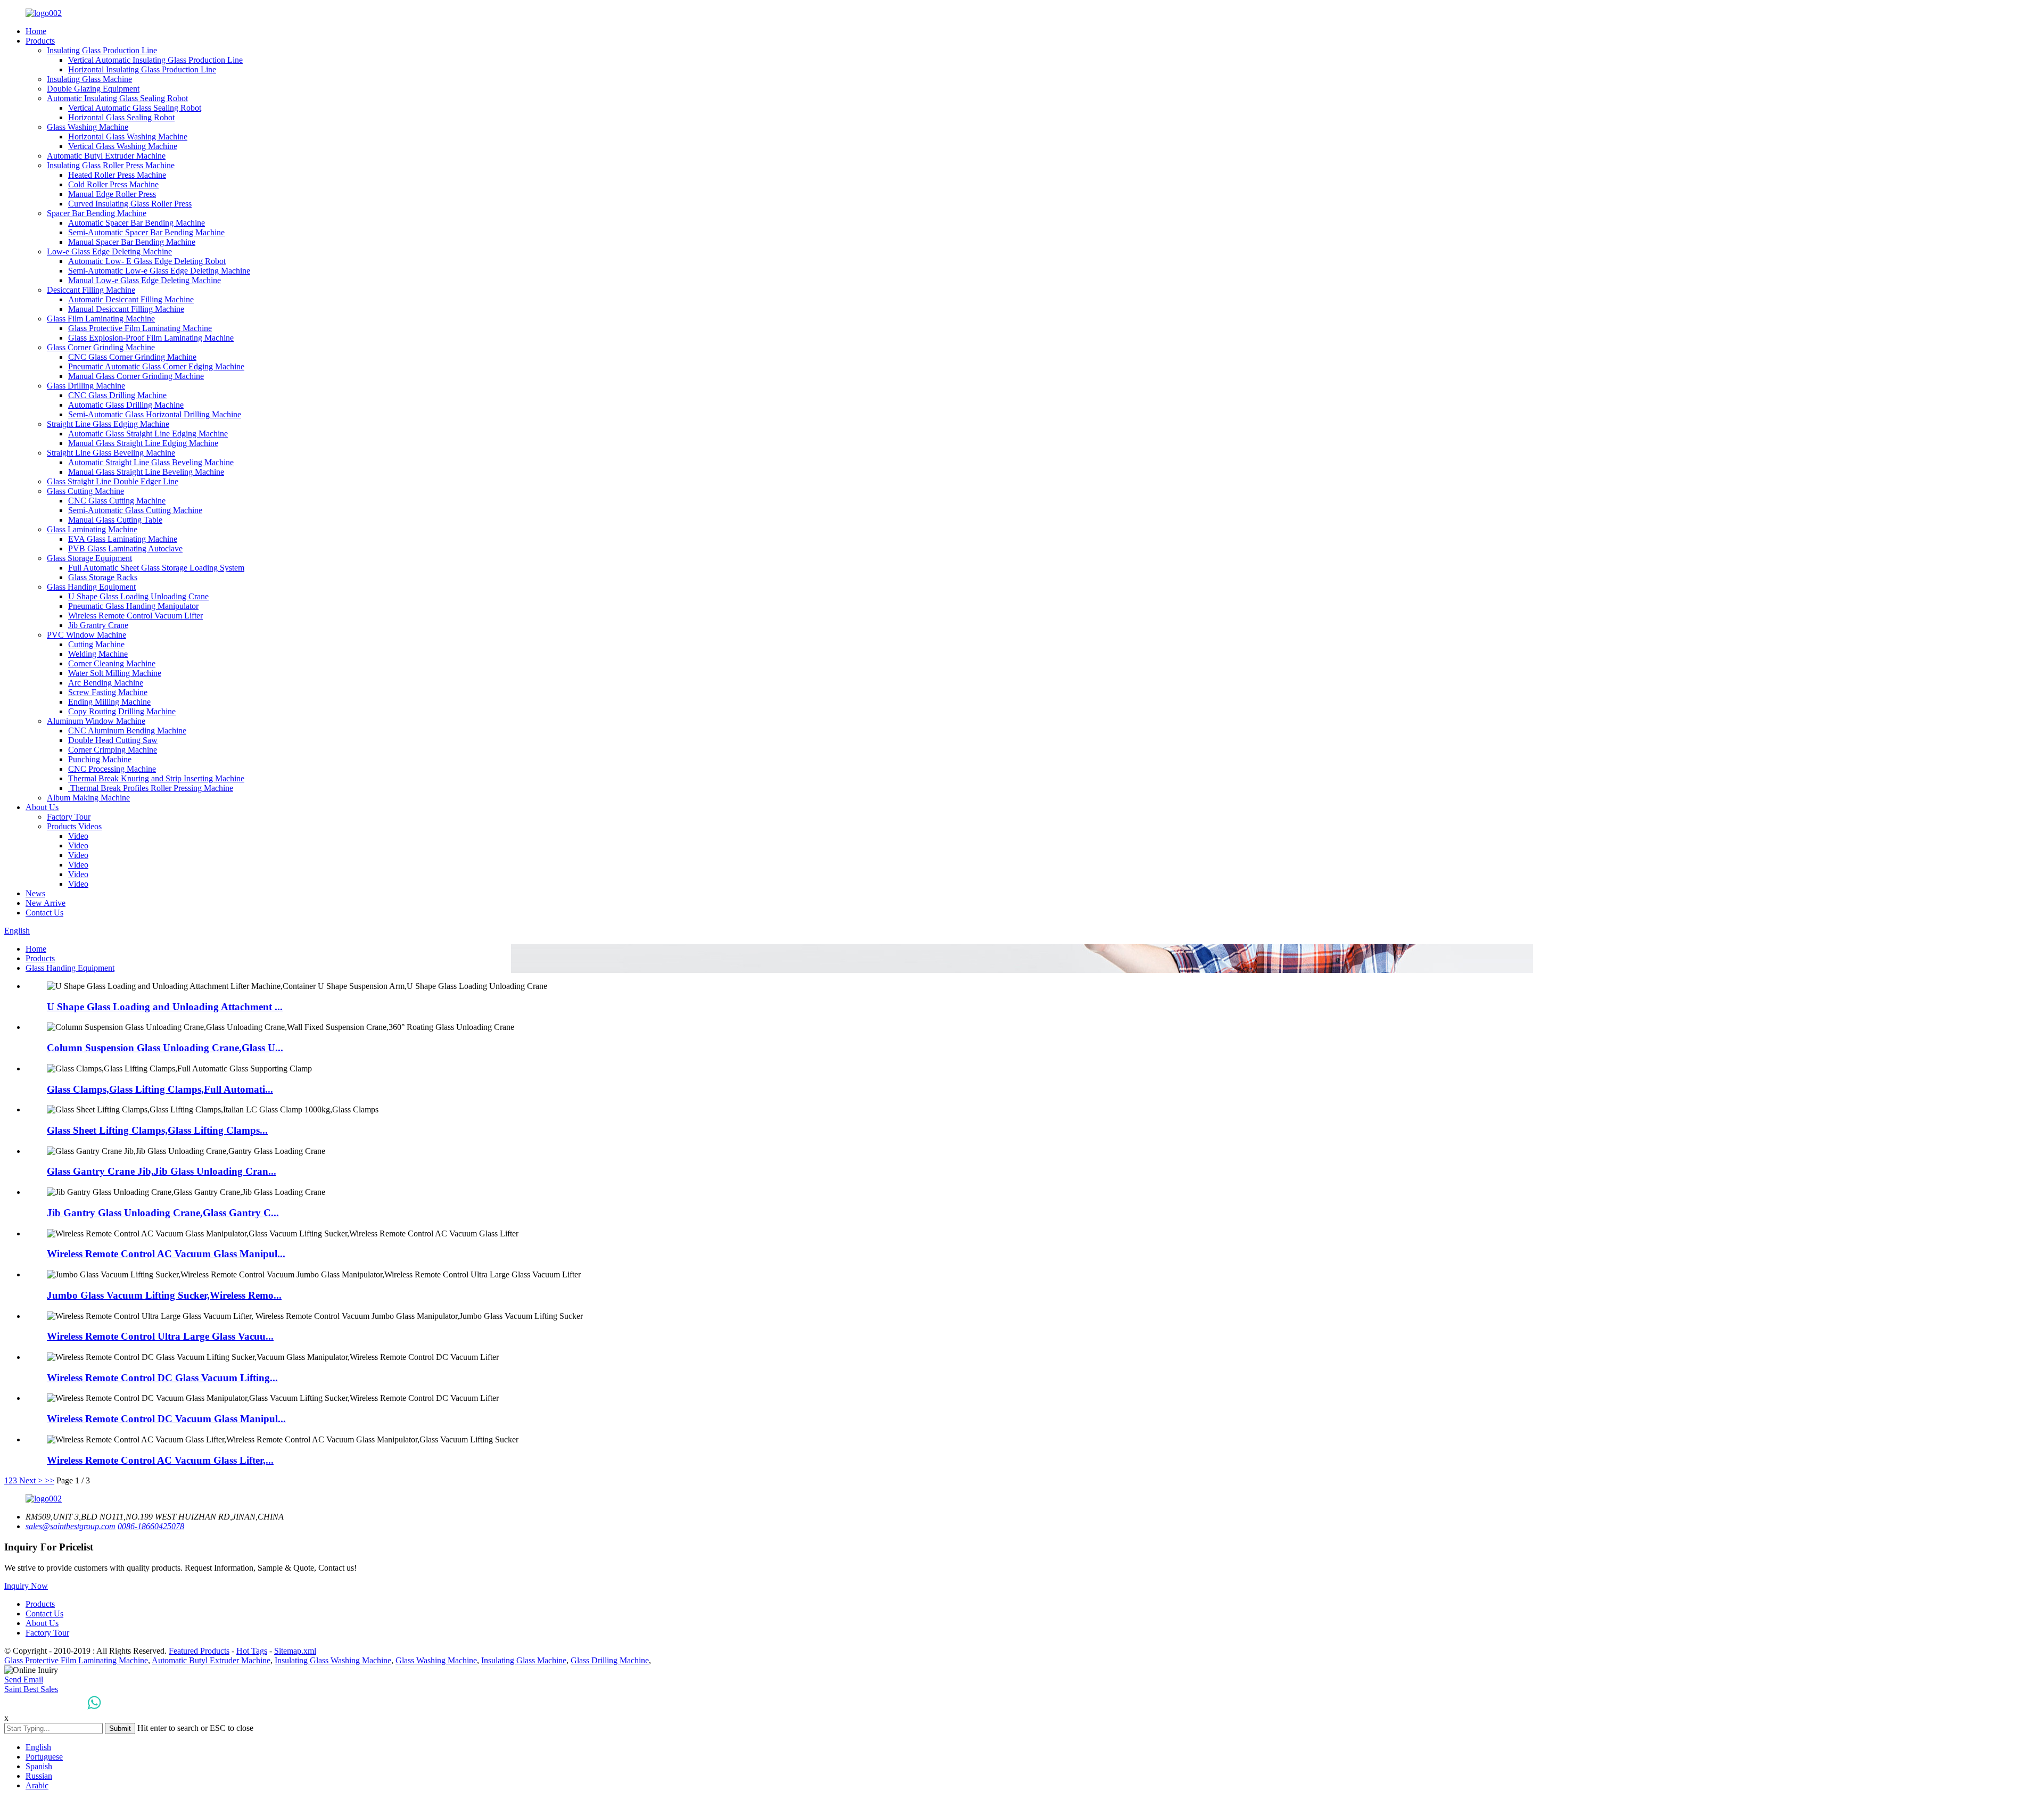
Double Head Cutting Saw (113, 740)
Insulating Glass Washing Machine (333, 1660)
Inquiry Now (26, 1586)
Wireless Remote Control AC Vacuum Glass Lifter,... (160, 1460)
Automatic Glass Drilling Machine (126, 405)
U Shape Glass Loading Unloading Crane (138, 596)
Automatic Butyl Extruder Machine (106, 156)
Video (78, 836)
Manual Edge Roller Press (112, 194)
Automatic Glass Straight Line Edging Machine (148, 434)
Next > (31, 1480)
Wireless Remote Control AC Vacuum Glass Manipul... (166, 1254)
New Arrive (46, 903)
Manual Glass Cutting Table (115, 520)
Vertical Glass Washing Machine (123, 146)
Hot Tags (252, 1651)
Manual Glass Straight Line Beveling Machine (146, 472)
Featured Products (199, 1651)
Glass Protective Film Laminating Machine (140, 328)
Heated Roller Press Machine (117, 175)
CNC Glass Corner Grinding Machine (132, 357)
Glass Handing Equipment (91, 587)
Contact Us (44, 913)
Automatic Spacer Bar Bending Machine (137, 223)
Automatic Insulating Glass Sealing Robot (117, 98)
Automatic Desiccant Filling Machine (131, 299)
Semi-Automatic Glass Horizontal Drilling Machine (155, 414)
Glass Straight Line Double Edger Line (113, 481)
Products (40, 41)
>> (50, 1480)
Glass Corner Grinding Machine (101, 347)
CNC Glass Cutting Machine (117, 501)
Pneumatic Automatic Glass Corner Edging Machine (156, 366)
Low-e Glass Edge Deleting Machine (109, 251)
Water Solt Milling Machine (115, 673)
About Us (42, 807)
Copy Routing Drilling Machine (122, 711)
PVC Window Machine (86, 635)
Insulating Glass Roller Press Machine (111, 165)
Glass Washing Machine (88, 127)
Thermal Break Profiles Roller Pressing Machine (151, 788)
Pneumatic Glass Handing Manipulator (133, 606)
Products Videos (74, 826)
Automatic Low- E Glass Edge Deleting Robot (147, 261)
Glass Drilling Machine (86, 386)
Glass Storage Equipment (89, 558)
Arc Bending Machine (106, 683)
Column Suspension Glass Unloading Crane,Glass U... (165, 1048)
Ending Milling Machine (109, 702)
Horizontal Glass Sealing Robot (121, 117)
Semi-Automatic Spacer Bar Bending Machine (146, 232)
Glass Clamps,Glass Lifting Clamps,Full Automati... (160, 1089)
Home (36, 31)
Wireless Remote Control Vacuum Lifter (135, 616)
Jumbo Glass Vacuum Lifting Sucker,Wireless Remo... (164, 1295)
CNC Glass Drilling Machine (117, 395)
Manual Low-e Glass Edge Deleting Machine (145, 280)
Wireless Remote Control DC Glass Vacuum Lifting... (162, 1378)
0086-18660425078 (151, 1526)
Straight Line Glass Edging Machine (108, 424)
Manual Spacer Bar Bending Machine (132, 242)
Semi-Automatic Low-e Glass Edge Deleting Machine (159, 271)
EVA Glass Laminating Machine (123, 539)
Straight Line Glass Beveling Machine (111, 453)
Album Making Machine (88, 798)
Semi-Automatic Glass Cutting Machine (135, 510)
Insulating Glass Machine (89, 79)
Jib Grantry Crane (98, 625)
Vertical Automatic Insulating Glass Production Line (155, 60)
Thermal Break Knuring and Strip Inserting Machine (156, 778)
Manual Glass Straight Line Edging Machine (143, 443)
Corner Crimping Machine (113, 750)
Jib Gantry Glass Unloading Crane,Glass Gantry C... (163, 1213)
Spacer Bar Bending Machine (97, 213)
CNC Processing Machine (112, 769)
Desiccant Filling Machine (91, 290)
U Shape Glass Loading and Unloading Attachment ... (165, 1007)
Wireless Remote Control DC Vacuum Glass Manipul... (166, 1419)
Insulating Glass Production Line (102, 50)
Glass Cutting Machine (85, 491)
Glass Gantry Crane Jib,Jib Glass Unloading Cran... (162, 1171)
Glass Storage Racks (103, 577)
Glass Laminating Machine (92, 529)
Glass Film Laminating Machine (101, 319)
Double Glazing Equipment (93, 89)
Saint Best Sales (31, 1689)
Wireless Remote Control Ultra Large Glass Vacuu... (160, 1336)
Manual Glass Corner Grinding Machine (136, 376)
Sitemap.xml (295, 1651)
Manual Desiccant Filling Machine (126, 309)
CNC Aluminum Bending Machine (127, 731)
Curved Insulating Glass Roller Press (130, 204)
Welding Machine (98, 654)
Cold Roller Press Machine (113, 184)
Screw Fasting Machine (108, 692)
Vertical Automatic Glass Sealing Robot (135, 108)
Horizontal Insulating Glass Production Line (142, 69)
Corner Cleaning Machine (112, 663)
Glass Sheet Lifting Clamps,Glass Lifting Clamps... (157, 1130)
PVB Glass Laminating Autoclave (125, 548)
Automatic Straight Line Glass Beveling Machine (151, 462)
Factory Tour (69, 817)
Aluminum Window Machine (96, 721)
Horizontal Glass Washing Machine (128, 137)
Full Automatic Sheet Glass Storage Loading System (156, 568)
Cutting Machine (96, 644)
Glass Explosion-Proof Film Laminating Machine (151, 338)
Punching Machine (100, 759)
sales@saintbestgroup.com (71, 1526)
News (35, 893)
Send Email (24, 1680)
